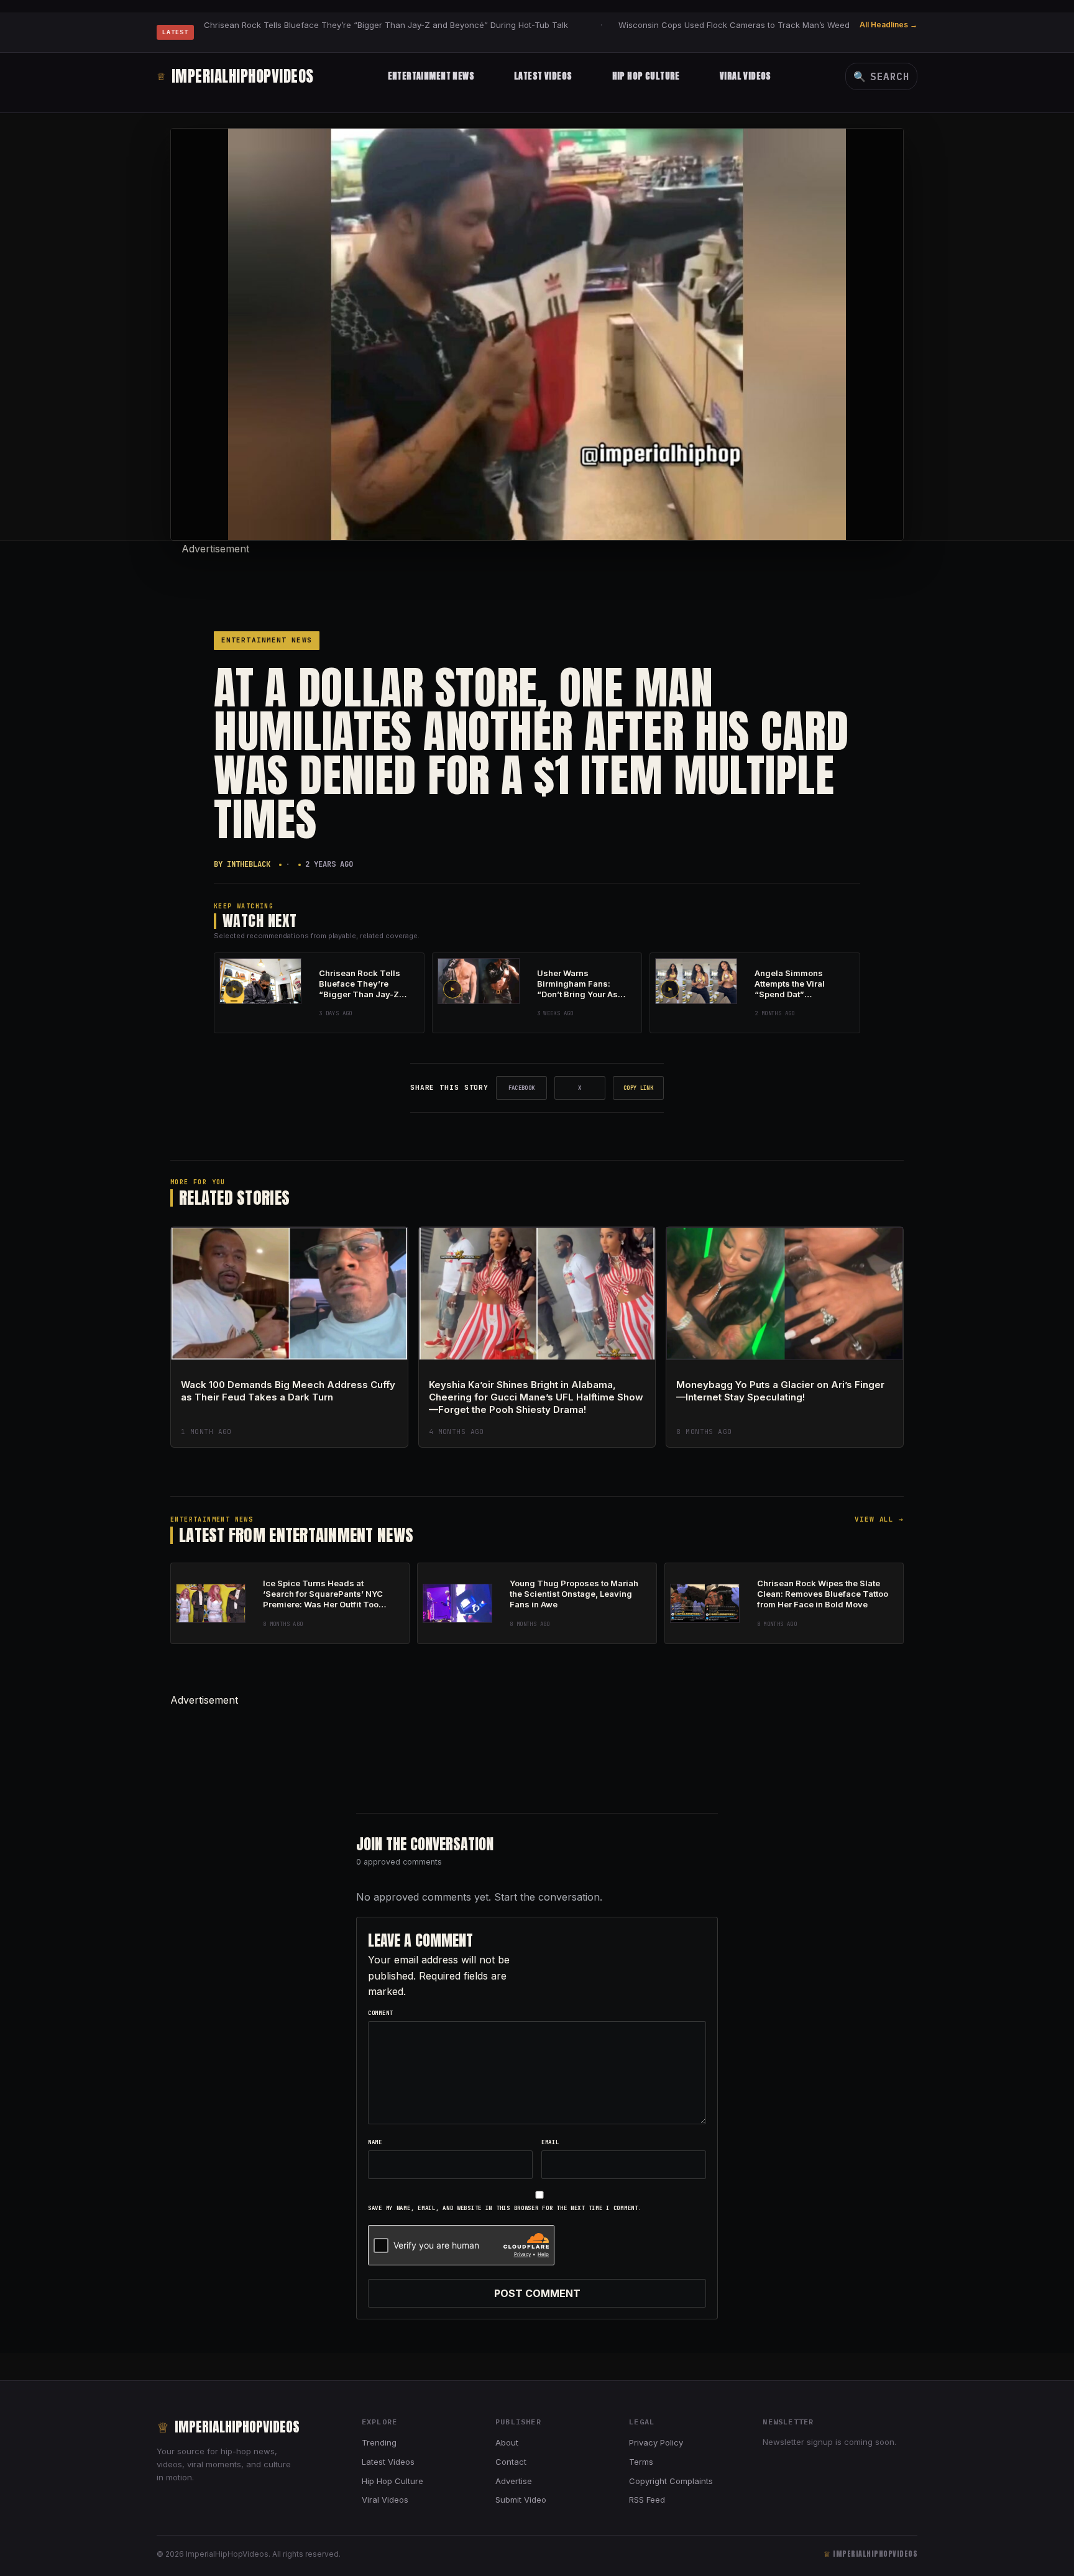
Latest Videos (543, 76)
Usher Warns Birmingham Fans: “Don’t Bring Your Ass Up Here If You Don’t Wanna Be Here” (580, 994)
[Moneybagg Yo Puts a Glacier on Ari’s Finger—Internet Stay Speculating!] (785, 1294)
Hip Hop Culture (646, 76)
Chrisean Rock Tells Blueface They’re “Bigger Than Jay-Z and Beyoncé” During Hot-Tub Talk (386, 25)
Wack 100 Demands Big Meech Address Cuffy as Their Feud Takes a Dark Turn (288, 1391)
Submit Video (521, 2500)
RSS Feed (647, 2500)
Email (550, 2142)
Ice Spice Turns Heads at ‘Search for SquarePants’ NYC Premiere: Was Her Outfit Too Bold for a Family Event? (323, 1599)
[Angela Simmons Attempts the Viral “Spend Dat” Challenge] (696, 981)
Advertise (514, 2481)
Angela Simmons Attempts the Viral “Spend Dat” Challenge (790, 989)
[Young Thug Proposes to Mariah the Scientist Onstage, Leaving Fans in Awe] (457, 1603)
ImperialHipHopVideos (235, 76)
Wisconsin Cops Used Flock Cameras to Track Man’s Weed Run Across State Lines (780, 25)
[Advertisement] (537, 585)
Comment (380, 2013)
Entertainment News (431, 76)
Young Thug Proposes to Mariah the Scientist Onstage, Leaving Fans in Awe (574, 1594)
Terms (641, 2462)
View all (879, 1519)
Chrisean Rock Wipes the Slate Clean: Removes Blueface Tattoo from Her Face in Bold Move (823, 1594)
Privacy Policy (656, 2442)
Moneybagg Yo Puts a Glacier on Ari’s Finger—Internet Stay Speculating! (780, 1391)
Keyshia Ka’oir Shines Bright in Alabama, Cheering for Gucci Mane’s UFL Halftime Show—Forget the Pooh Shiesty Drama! (536, 1397)
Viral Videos (746, 76)
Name (375, 2142)
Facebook (522, 1088)
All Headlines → (888, 25)
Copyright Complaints (671, 2481)
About (507, 2442)
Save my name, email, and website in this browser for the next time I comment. (505, 2208)
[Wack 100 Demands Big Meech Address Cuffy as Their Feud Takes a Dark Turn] (289, 1294)
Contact (511, 2462)
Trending (379, 2442)
